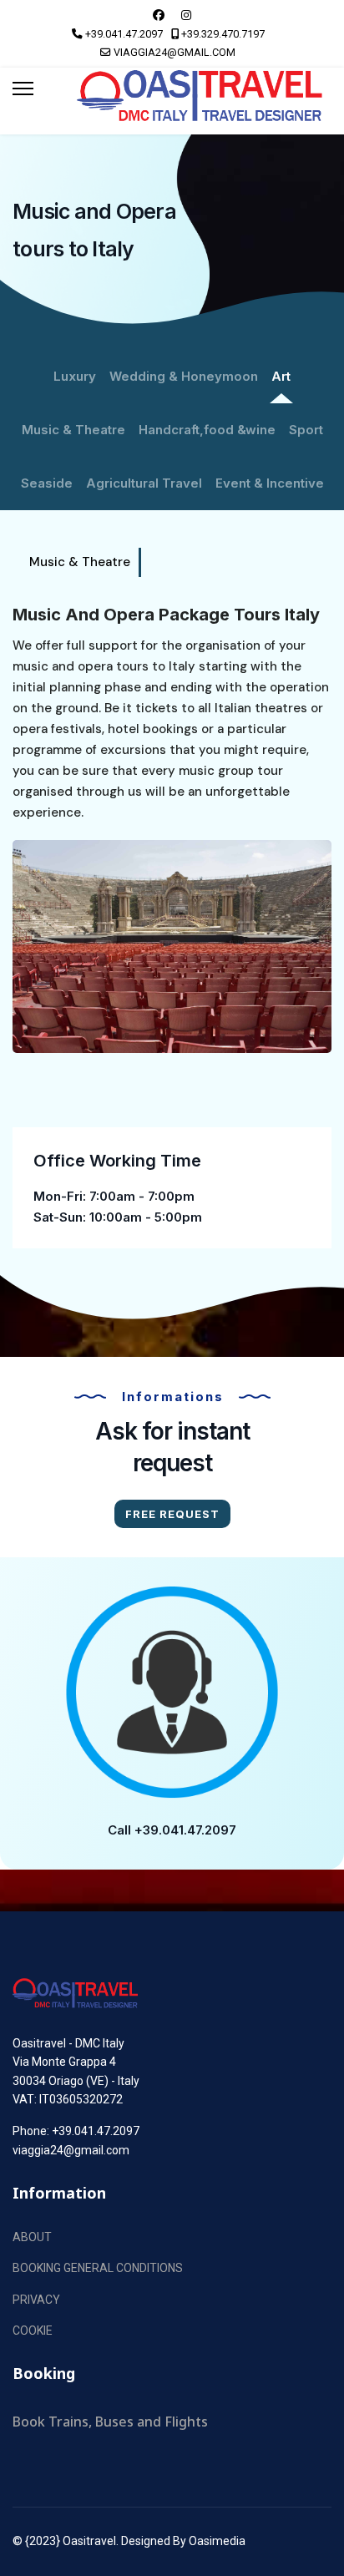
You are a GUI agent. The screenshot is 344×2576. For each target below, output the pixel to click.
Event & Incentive (270, 483)
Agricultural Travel (144, 483)
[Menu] (23, 89)
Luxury (75, 376)
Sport (306, 430)
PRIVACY (36, 2300)
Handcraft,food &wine (207, 430)
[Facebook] (159, 15)
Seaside (47, 483)
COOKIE (33, 2331)
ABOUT (32, 2237)
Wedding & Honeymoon (184, 376)
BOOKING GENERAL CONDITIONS (98, 2268)
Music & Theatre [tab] (80, 562)
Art (281, 376)
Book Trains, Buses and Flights (110, 2422)
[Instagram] (186, 15)
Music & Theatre (73, 430)
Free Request (172, 1514)
